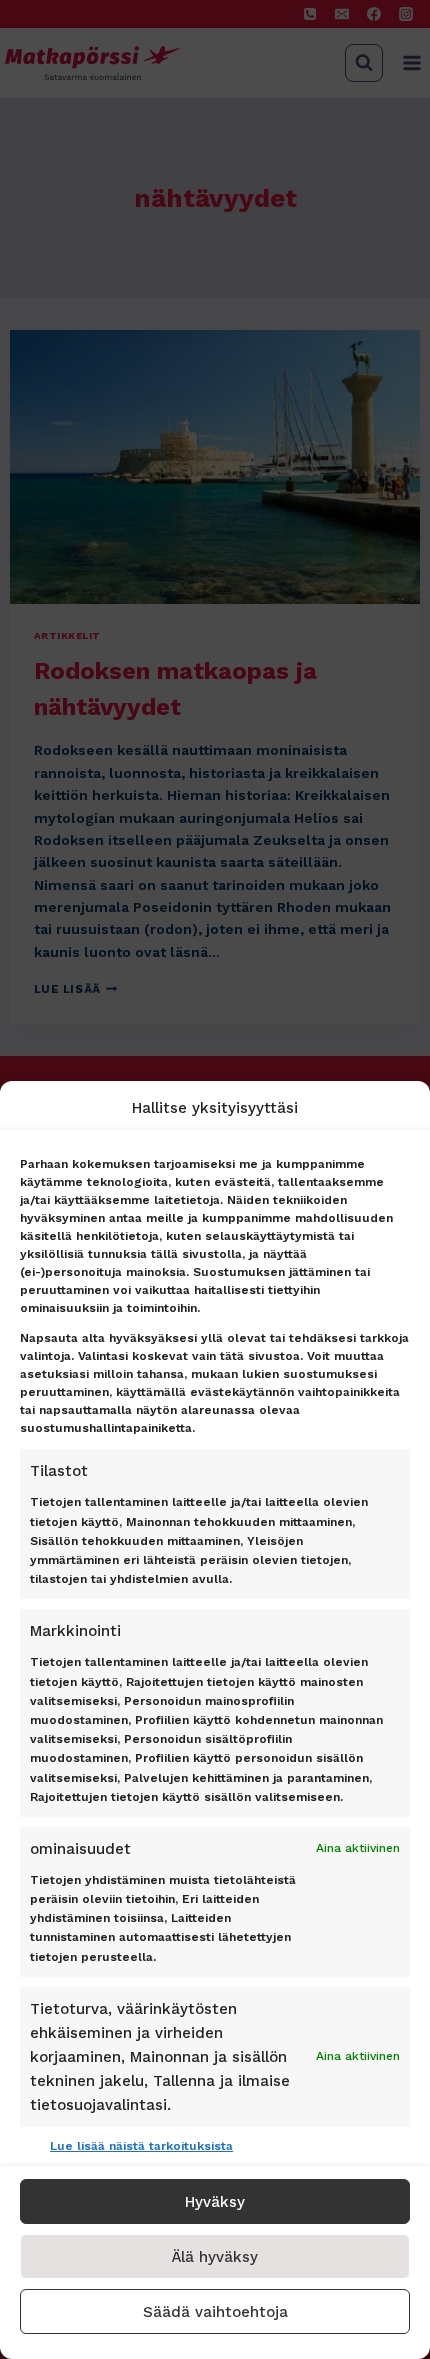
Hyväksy (215, 2202)
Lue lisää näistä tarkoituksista (141, 2146)
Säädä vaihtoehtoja (215, 2312)
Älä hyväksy (215, 2257)
